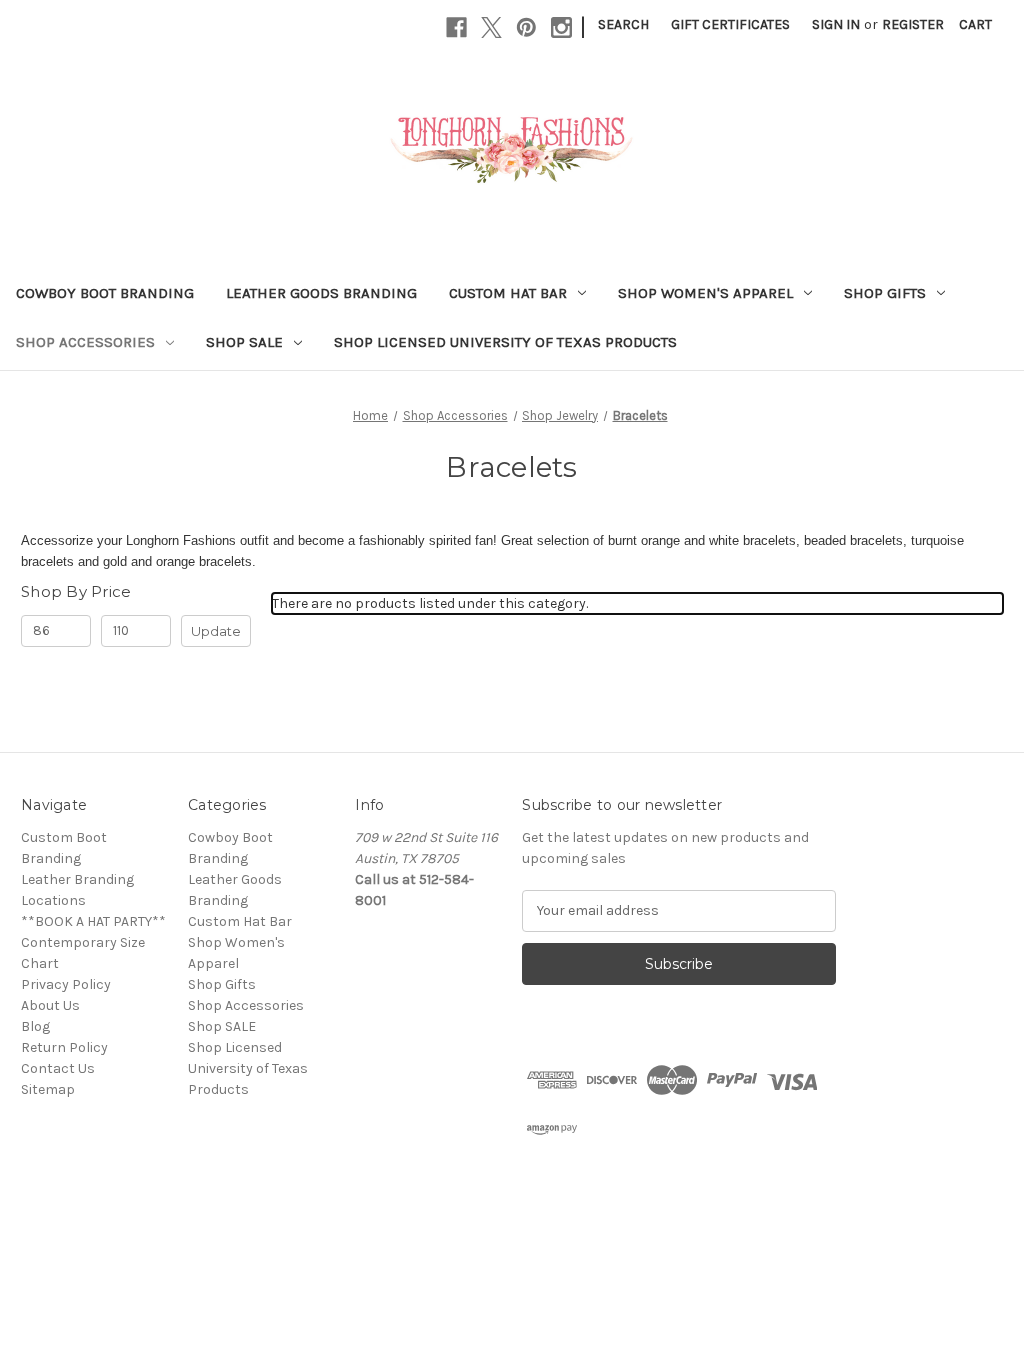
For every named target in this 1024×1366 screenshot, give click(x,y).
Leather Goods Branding (321, 293)
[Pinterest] (526, 27)
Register (913, 24)
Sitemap (48, 1089)
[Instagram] (561, 27)
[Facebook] (456, 27)
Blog (35, 1026)
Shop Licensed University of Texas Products (505, 342)
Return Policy (64, 1047)
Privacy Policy (66, 984)
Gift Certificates (730, 24)
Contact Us (58, 1068)
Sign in (836, 24)
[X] (491, 27)
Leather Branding (77, 879)
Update (216, 631)
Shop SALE (244, 342)
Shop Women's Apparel (705, 293)
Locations (53, 900)
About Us (50, 1005)
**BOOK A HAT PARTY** (93, 921)
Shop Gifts (885, 293)
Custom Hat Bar (508, 293)
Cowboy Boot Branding (105, 293)
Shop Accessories (85, 342)
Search (623, 24)
